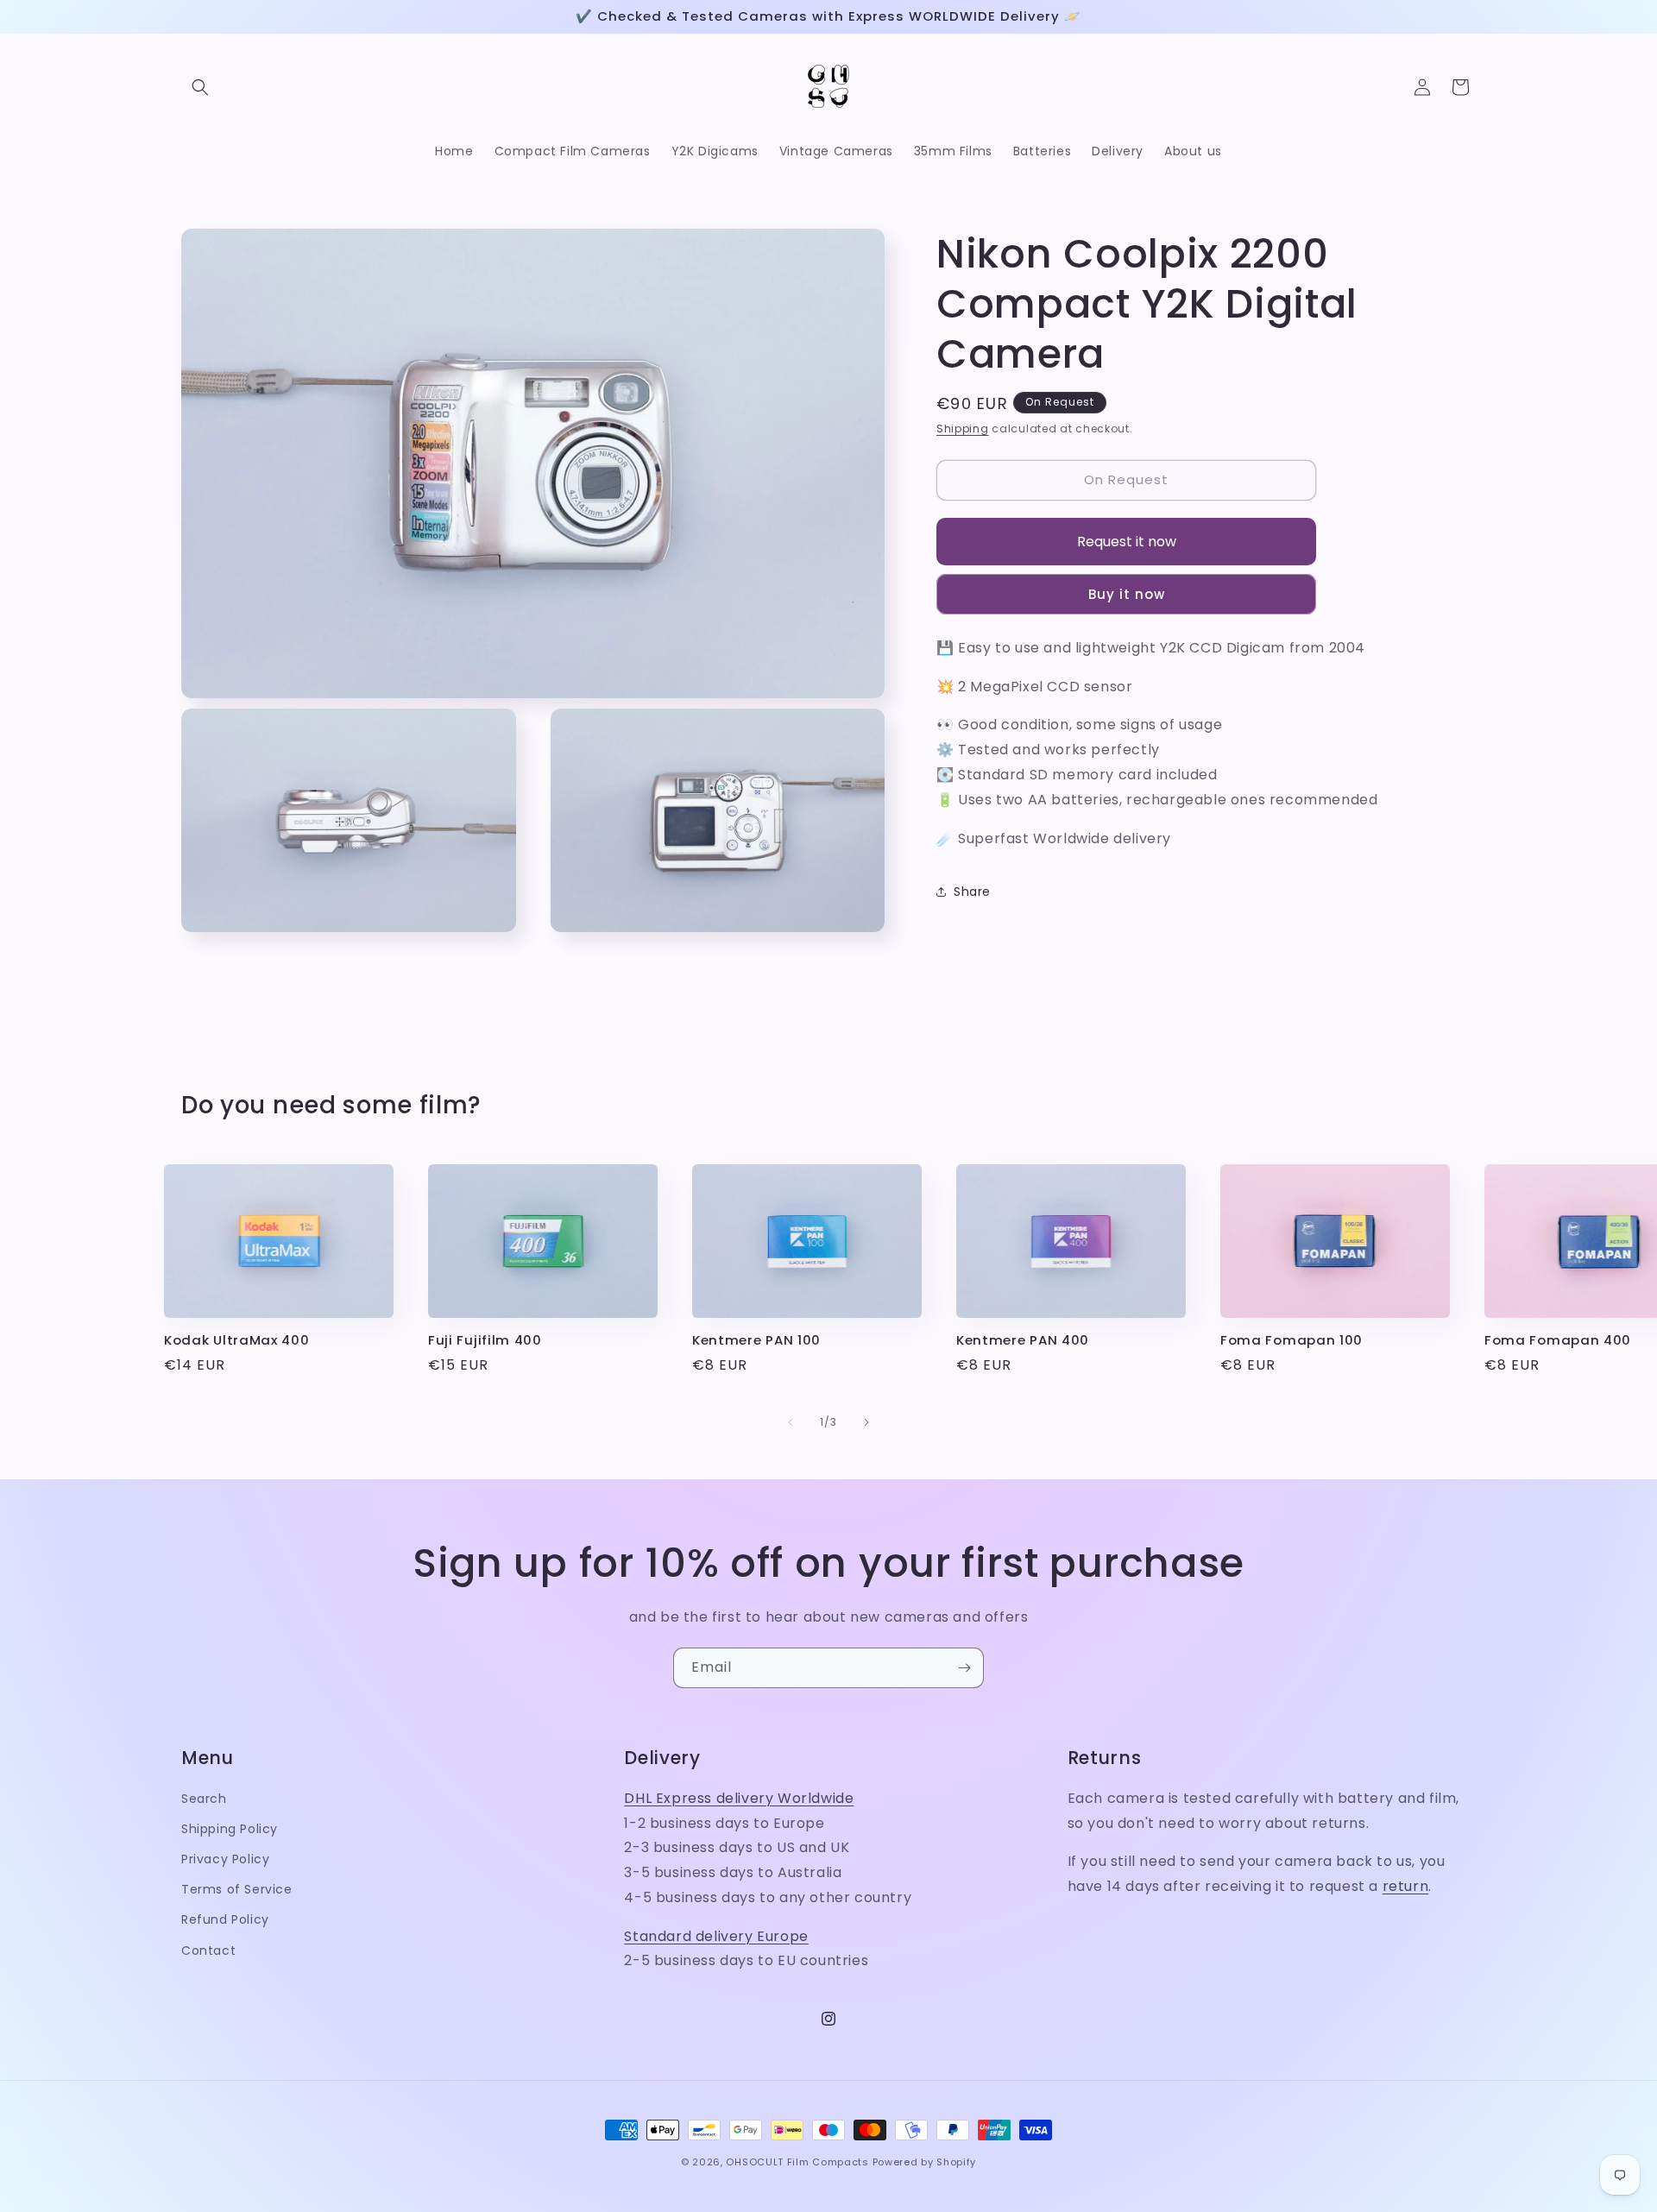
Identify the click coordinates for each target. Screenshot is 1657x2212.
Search (204, 1799)
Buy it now (1127, 593)
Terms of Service (237, 1890)
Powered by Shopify (925, 2162)
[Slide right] (866, 1422)
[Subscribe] (964, 1668)
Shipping (963, 429)
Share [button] (972, 891)
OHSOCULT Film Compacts (797, 2162)
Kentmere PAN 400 (1023, 1341)
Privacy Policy (225, 1859)
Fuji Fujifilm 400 (485, 1341)
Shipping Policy (230, 1829)
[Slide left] (791, 1422)
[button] (200, 87)
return (1406, 1886)
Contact (208, 1950)
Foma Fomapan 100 (1292, 1341)
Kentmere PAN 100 (756, 1341)
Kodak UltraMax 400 (236, 1341)
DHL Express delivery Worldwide (739, 1798)
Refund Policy (225, 1920)
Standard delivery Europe (716, 1936)
